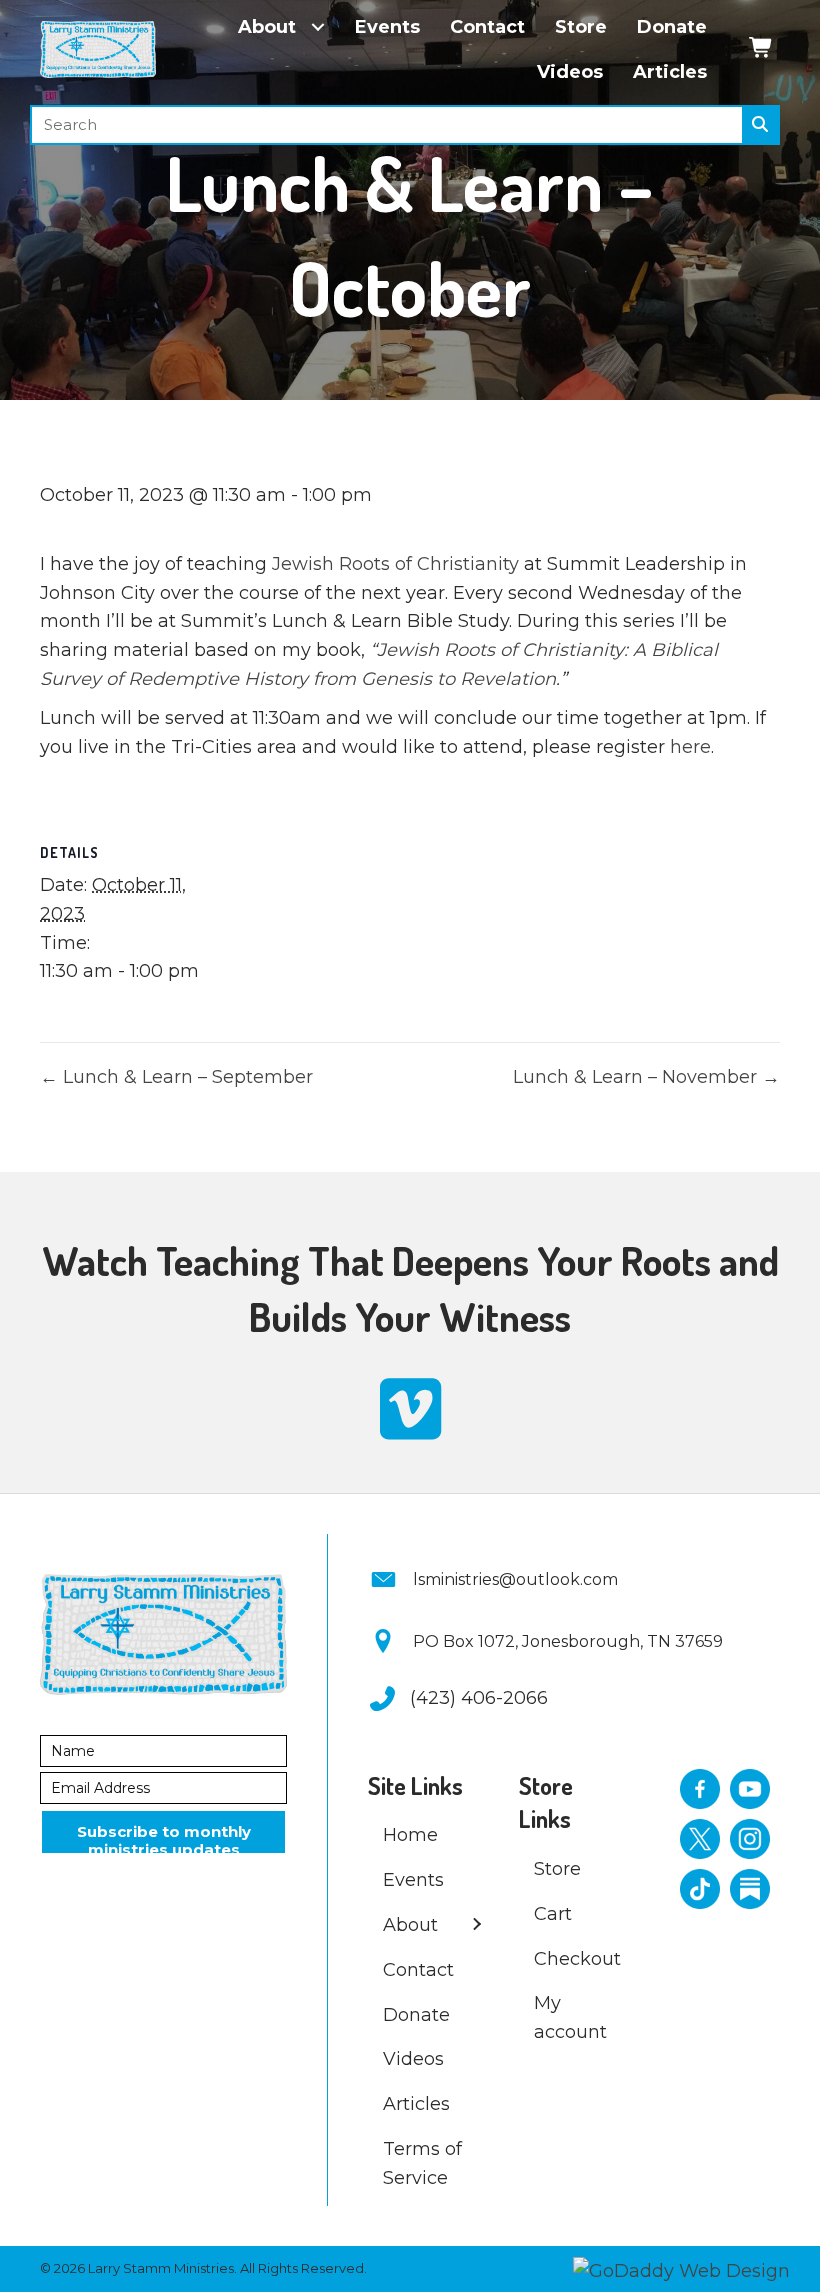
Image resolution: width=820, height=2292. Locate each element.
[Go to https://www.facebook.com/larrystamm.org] (700, 1789)
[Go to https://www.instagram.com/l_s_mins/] (750, 1839)
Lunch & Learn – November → (646, 1077)
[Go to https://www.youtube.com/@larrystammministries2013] (750, 1789)
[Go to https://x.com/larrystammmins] (700, 1839)
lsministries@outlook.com (515, 1579)
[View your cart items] (761, 49)
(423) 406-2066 (479, 1698)
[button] (163, 1832)
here (690, 747)
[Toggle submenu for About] (317, 27)
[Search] (760, 125)
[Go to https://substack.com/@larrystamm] (750, 1889)
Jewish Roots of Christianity (395, 564)
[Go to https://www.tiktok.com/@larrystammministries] (700, 1889)
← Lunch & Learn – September (176, 1077)
